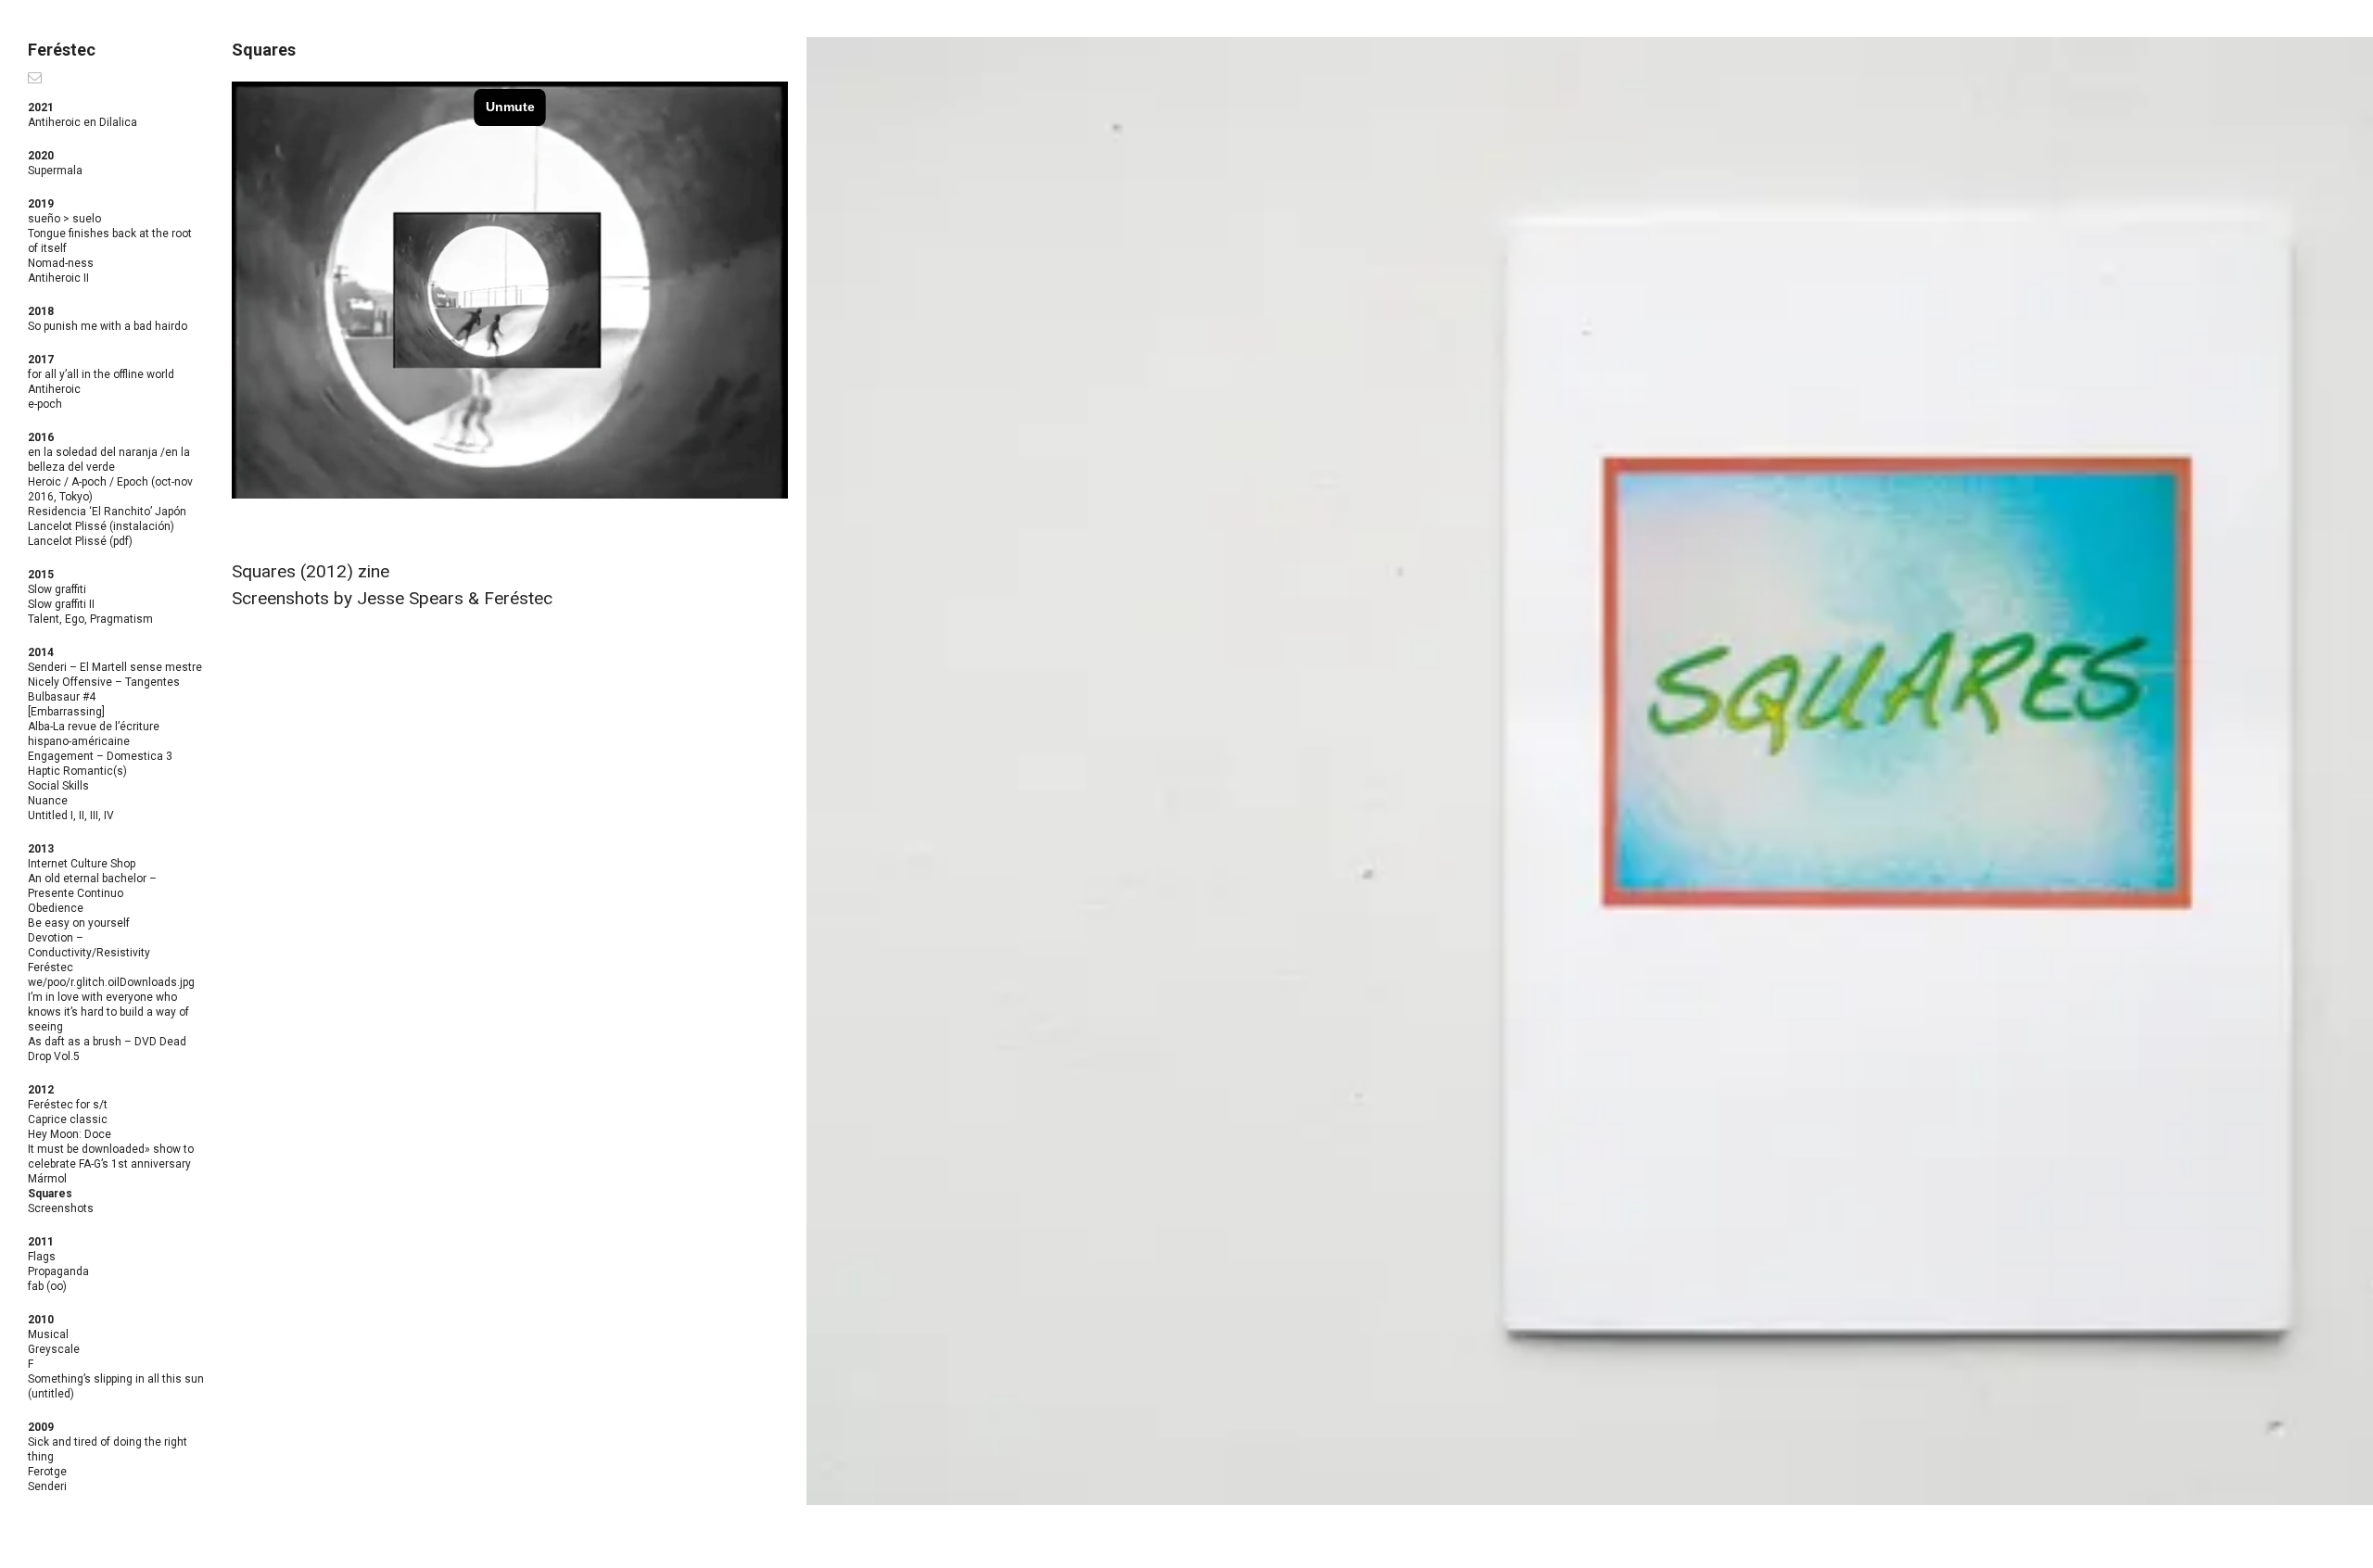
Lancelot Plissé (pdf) (80, 541)
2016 (41, 437)
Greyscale (54, 1349)
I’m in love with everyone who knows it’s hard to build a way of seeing (108, 1012)
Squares (50, 1194)
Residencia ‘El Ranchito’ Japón (107, 512)
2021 (41, 107)
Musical (48, 1334)
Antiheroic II (58, 278)
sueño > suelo (64, 219)
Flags (42, 1257)
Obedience (56, 908)
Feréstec (62, 50)
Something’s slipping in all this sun (116, 1379)
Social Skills (58, 786)
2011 (41, 1242)
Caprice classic (68, 1119)
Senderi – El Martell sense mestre (115, 667)
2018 (41, 311)
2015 (41, 575)
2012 (41, 1090)
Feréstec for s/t (68, 1105)
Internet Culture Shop (82, 864)
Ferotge (47, 1472)
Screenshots (61, 1208)
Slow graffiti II (61, 604)
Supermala (55, 171)
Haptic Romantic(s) (77, 771)
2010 (41, 1320)
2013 (41, 849)
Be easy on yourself (79, 923)
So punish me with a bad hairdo (108, 326)
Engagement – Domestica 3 (100, 756)
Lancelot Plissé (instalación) (101, 526)
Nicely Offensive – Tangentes (104, 682)
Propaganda (58, 1271)
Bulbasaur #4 (62, 697)
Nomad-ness (61, 263)
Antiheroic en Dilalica (82, 122)
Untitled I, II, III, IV (71, 816)
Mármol (47, 1179)
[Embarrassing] (66, 712)
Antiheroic (54, 389)
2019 (41, 204)
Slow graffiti (57, 589)
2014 (41, 652)
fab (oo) (47, 1286)
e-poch (45, 404)
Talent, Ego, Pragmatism (90, 619)
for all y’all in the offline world (101, 374)
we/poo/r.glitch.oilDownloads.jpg (111, 982)
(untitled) (51, 1394)
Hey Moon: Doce (70, 1134)
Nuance (48, 801)
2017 (41, 360)
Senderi (47, 1486)
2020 (41, 156)
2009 (41, 1427)
